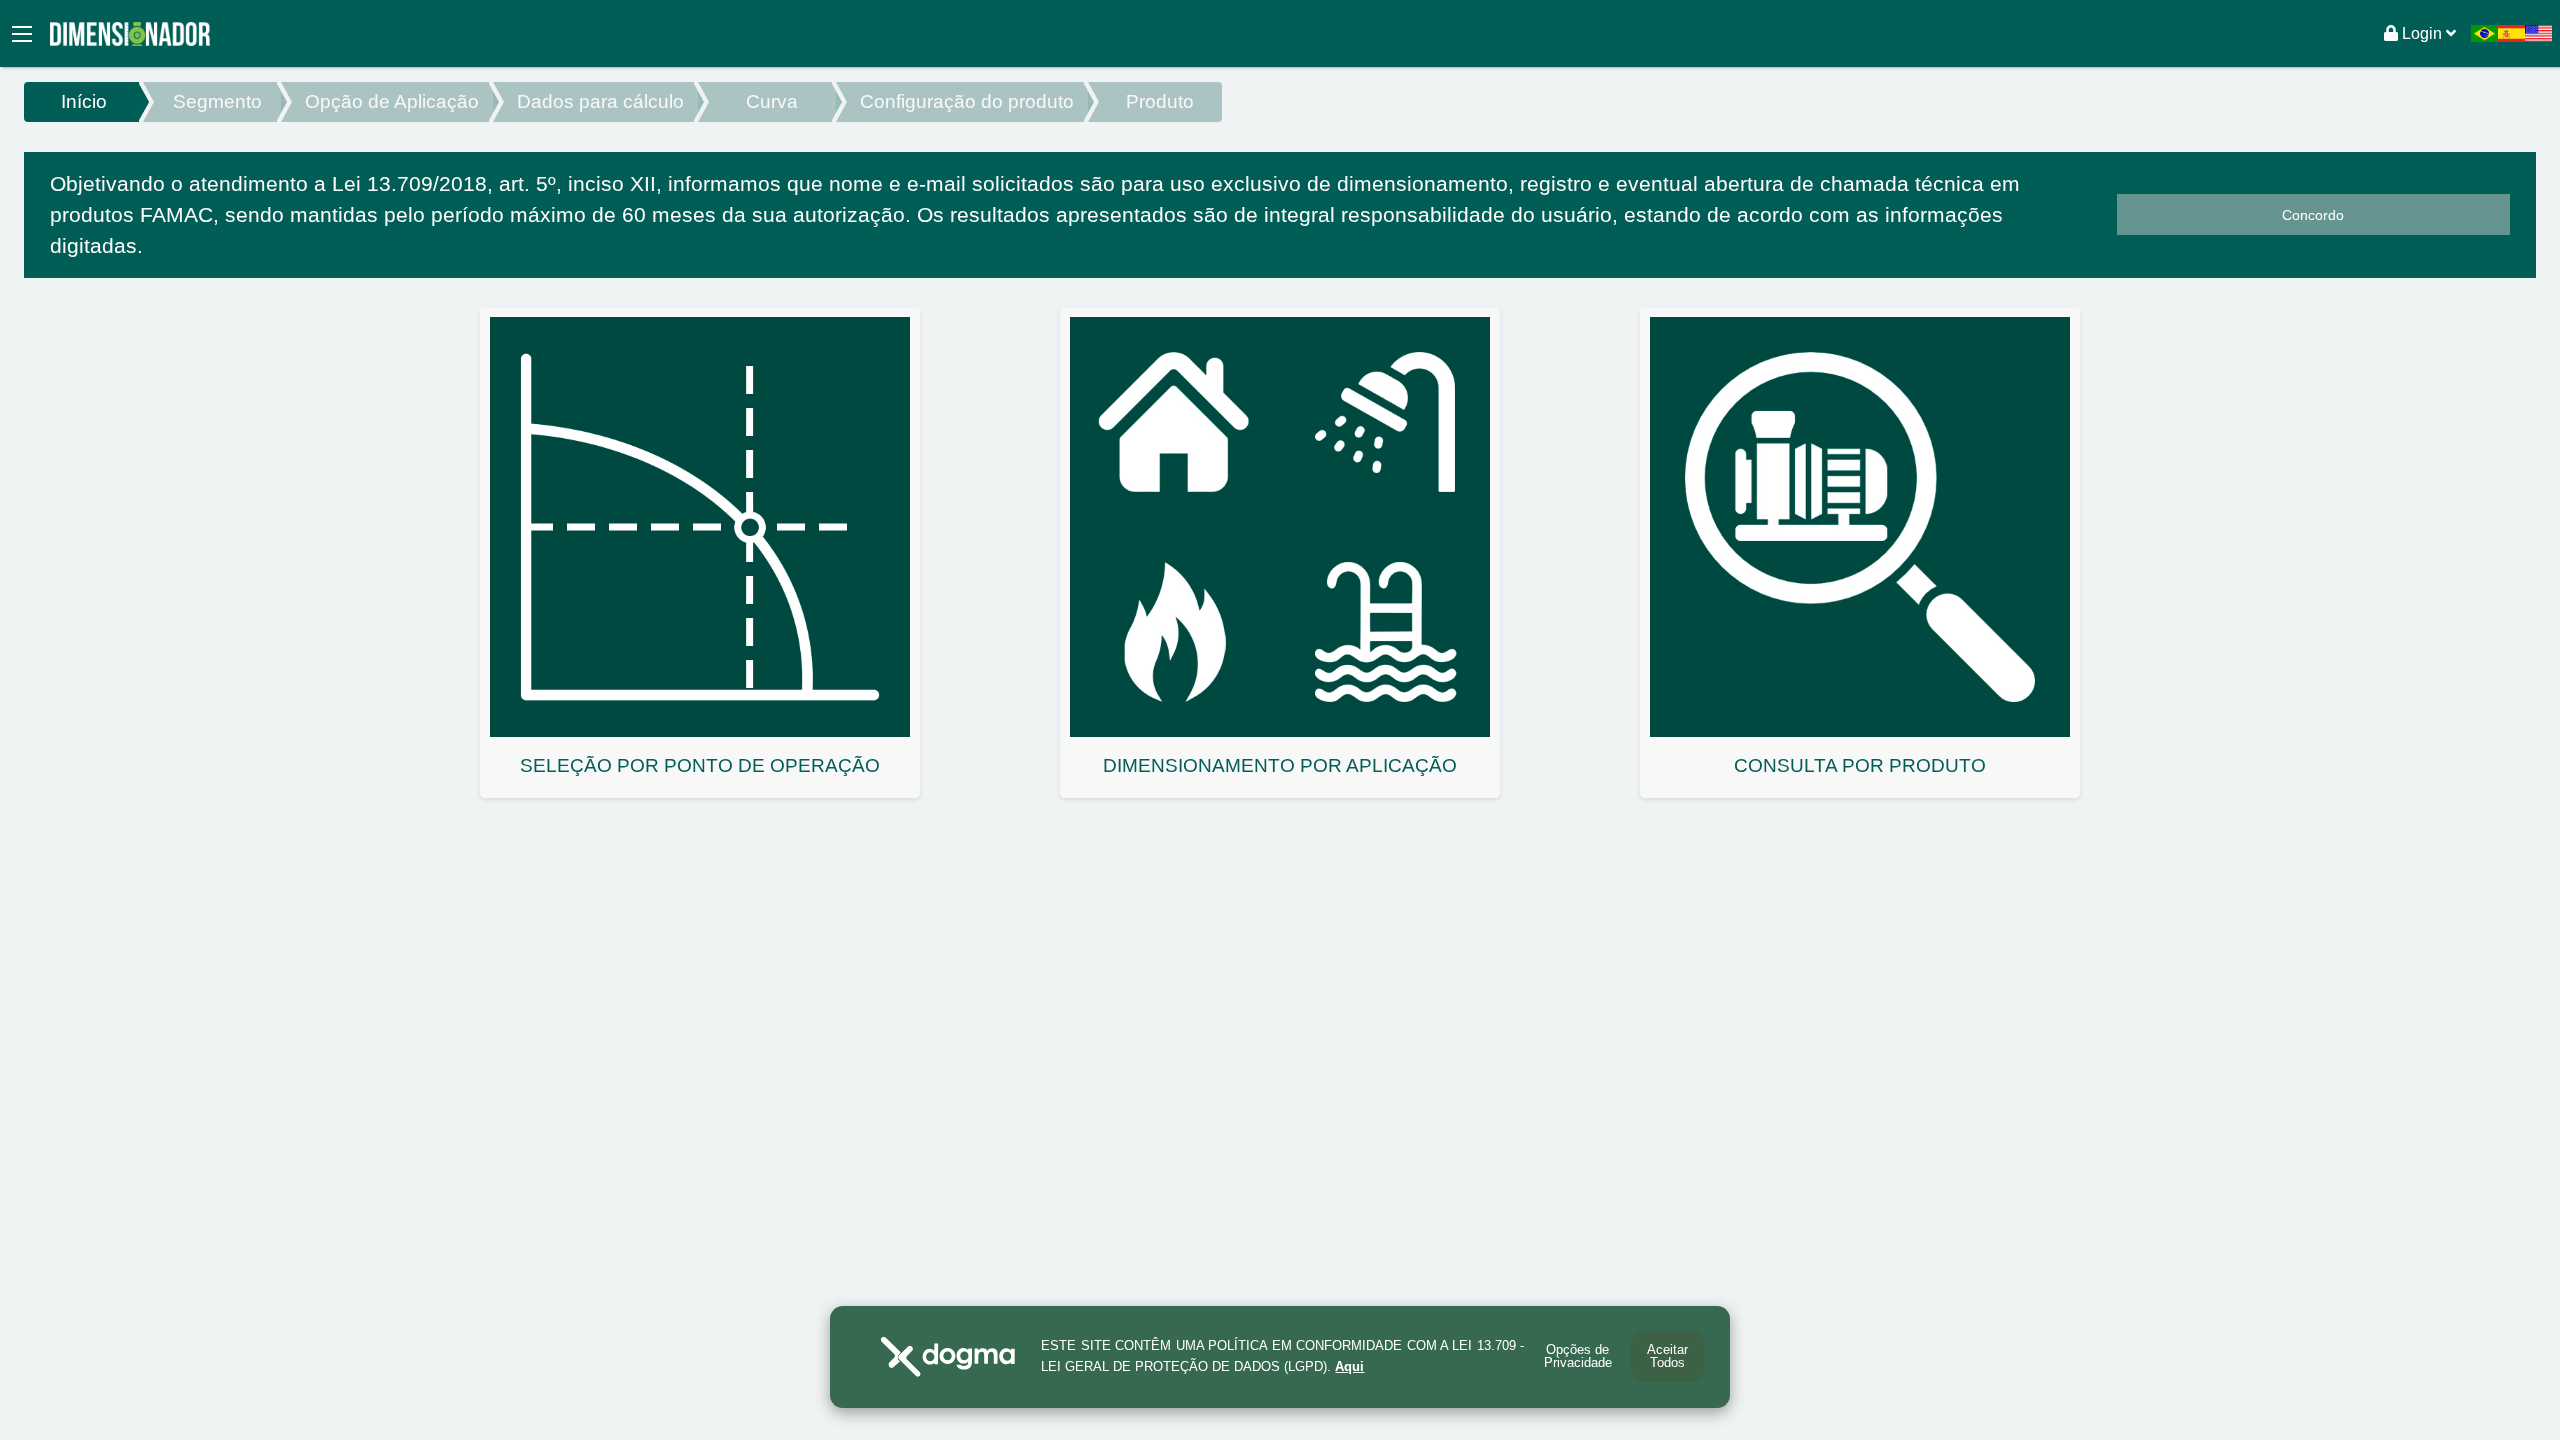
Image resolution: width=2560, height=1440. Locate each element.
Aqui (1349, 1366)
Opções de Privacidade (1578, 1356)
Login (2422, 33)
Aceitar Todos (1667, 1356)
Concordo (2313, 215)
